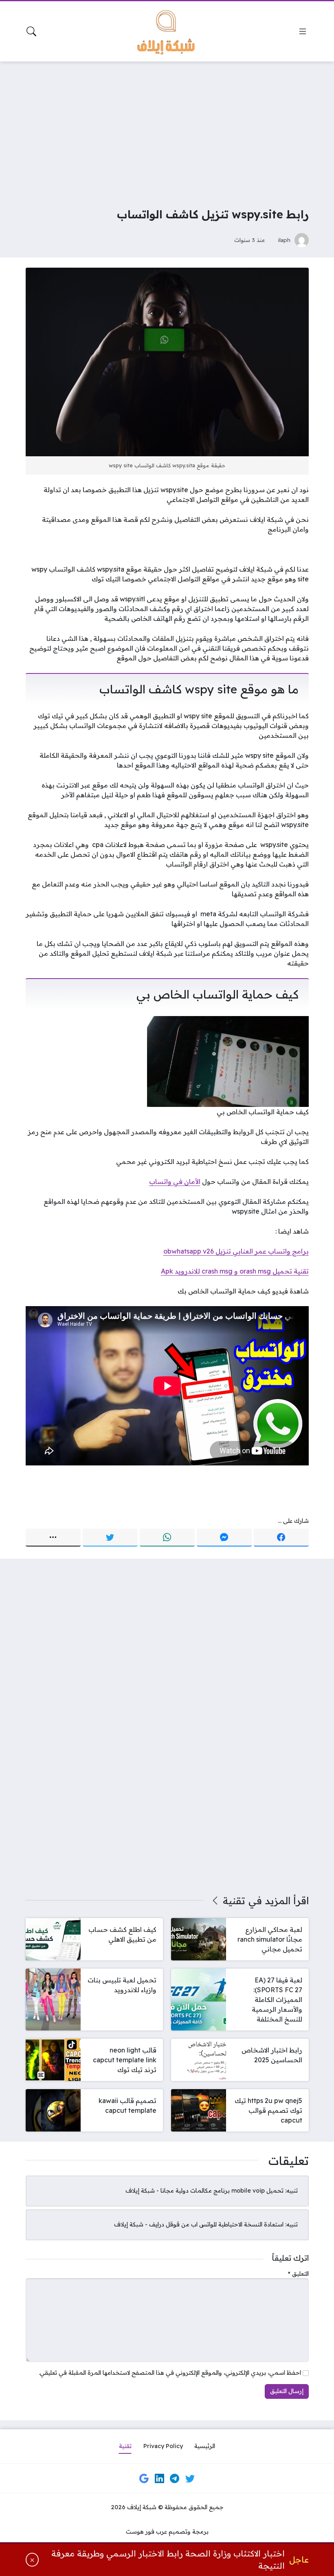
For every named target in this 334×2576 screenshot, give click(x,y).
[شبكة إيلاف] (167, 31)
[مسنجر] (224, 1538)
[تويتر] (110, 1538)
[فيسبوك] (281, 1538)
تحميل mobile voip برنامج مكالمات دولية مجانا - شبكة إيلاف (204, 2191)
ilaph (284, 240)
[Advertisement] (167, 129)
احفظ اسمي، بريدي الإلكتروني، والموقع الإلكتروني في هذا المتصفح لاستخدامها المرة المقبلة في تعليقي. (170, 2373)
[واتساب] (167, 1538)
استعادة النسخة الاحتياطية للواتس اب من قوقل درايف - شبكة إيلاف (199, 2224)
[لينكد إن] (159, 2479)
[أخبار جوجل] (144, 2479)
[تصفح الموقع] (303, 31)
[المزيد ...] (53, 1538)
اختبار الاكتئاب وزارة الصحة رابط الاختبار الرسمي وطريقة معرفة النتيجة (168, 2560)
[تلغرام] (175, 2479)
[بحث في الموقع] (31, 31)
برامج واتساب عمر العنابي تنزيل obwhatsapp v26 (236, 1251)
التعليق (298, 2274)
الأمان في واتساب (175, 1181)
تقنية (234, 1901)
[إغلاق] (32, 2560)
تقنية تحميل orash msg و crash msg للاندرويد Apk (235, 1271)
